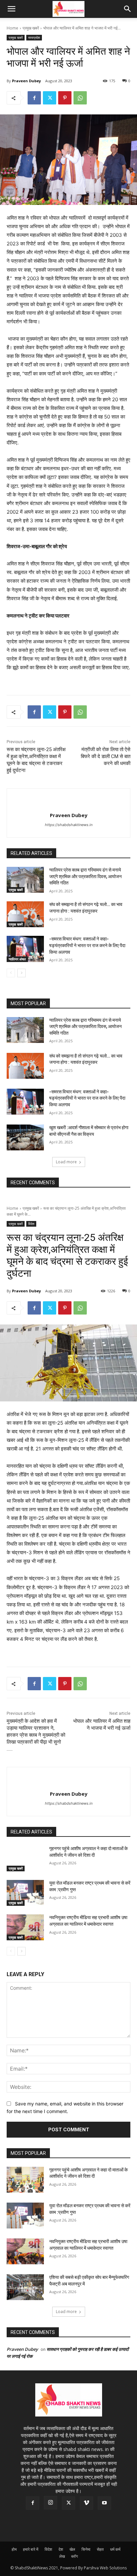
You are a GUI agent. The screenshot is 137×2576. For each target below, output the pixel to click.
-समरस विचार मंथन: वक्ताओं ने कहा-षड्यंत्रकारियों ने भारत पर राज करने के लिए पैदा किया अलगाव (87, 945)
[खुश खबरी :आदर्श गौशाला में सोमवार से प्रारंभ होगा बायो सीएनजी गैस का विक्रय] (25, 1137)
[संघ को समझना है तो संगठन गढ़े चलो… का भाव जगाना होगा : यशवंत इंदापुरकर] (25, 914)
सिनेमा (86, 2549)
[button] (11, 9)
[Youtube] (104, 2503)
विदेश (48, 2549)
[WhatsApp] (80, 98)
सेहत (100, 2549)
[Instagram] (51, 2503)
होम (14, 2549)
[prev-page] (11, 973)
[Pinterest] (65, 98)
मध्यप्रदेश (34, 37)
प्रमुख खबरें (31, 28)
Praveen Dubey (26, 81)
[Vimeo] (86, 2503)
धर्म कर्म (115, 2549)
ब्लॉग (74, 2556)
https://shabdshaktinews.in (69, 825)
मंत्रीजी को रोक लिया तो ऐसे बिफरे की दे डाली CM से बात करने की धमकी (106, 756)
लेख (62, 2556)
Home (12, 28)
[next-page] (21, 973)
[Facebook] (34, 98)
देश (61, 2549)
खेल (72, 2549)
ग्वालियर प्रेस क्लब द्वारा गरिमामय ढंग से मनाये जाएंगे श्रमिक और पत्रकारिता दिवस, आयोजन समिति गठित (85, 876)
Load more (66, 1162)
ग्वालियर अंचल (17, 959)
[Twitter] (50, 98)
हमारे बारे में (31, 2549)
